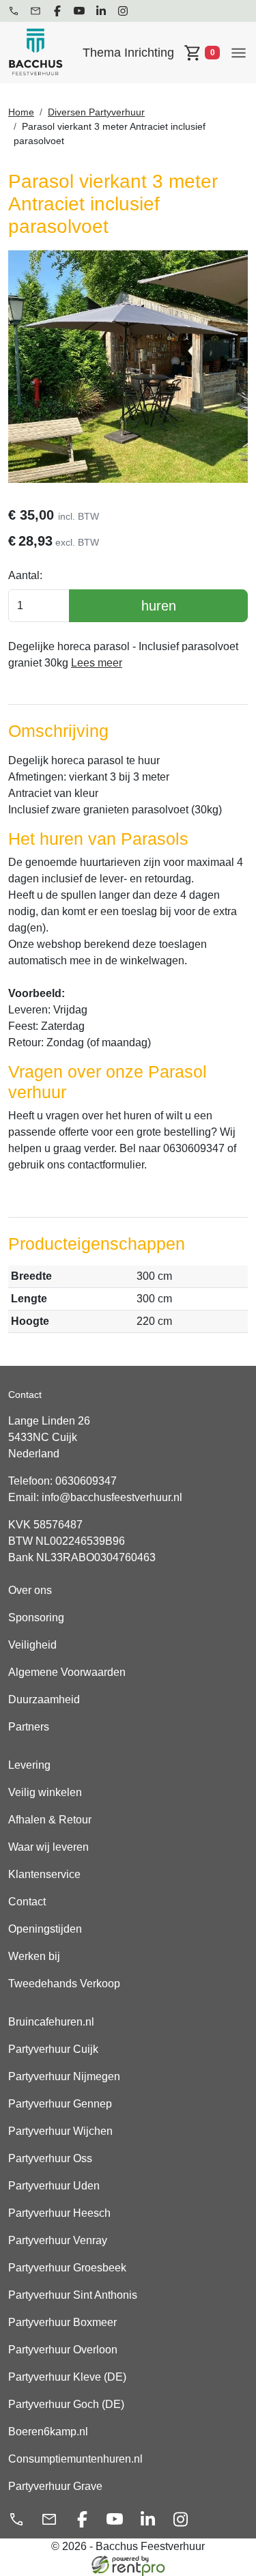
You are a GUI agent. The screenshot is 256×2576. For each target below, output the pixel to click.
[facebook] (57, 11)
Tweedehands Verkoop (64, 1984)
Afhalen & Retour (50, 1820)
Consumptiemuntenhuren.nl (75, 2459)
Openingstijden (45, 1929)
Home (21, 112)
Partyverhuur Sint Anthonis (73, 2295)
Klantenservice (44, 1874)
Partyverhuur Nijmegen (64, 2076)
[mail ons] (35, 11)
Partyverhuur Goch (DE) (66, 2404)
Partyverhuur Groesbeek (67, 2268)
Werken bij (34, 1956)
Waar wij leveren (48, 1847)
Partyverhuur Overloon (63, 2350)
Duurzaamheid (44, 1699)
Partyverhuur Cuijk (53, 2049)
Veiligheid (32, 1645)
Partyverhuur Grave (55, 2486)
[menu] (239, 52)
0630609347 (86, 1481)
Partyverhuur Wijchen (60, 2131)
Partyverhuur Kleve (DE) (67, 2377)
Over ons (30, 1590)
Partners (29, 1727)
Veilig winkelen (45, 1792)
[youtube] (79, 11)
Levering (29, 1765)
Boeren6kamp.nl (48, 2432)
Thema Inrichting (128, 53)
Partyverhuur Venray (58, 2240)
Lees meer (97, 663)
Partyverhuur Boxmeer (62, 2322)
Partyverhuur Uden (54, 2186)
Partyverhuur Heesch (59, 2213)
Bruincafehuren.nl (51, 2022)
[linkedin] (101, 11)
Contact (27, 1902)
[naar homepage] (35, 53)
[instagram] (123, 11)
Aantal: (25, 575)
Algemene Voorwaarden (67, 1672)
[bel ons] (14, 11)
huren (159, 606)
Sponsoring (36, 1618)
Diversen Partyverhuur (96, 112)
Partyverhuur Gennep (60, 2104)
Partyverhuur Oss (50, 2158)
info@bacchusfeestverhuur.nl (112, 1497)
